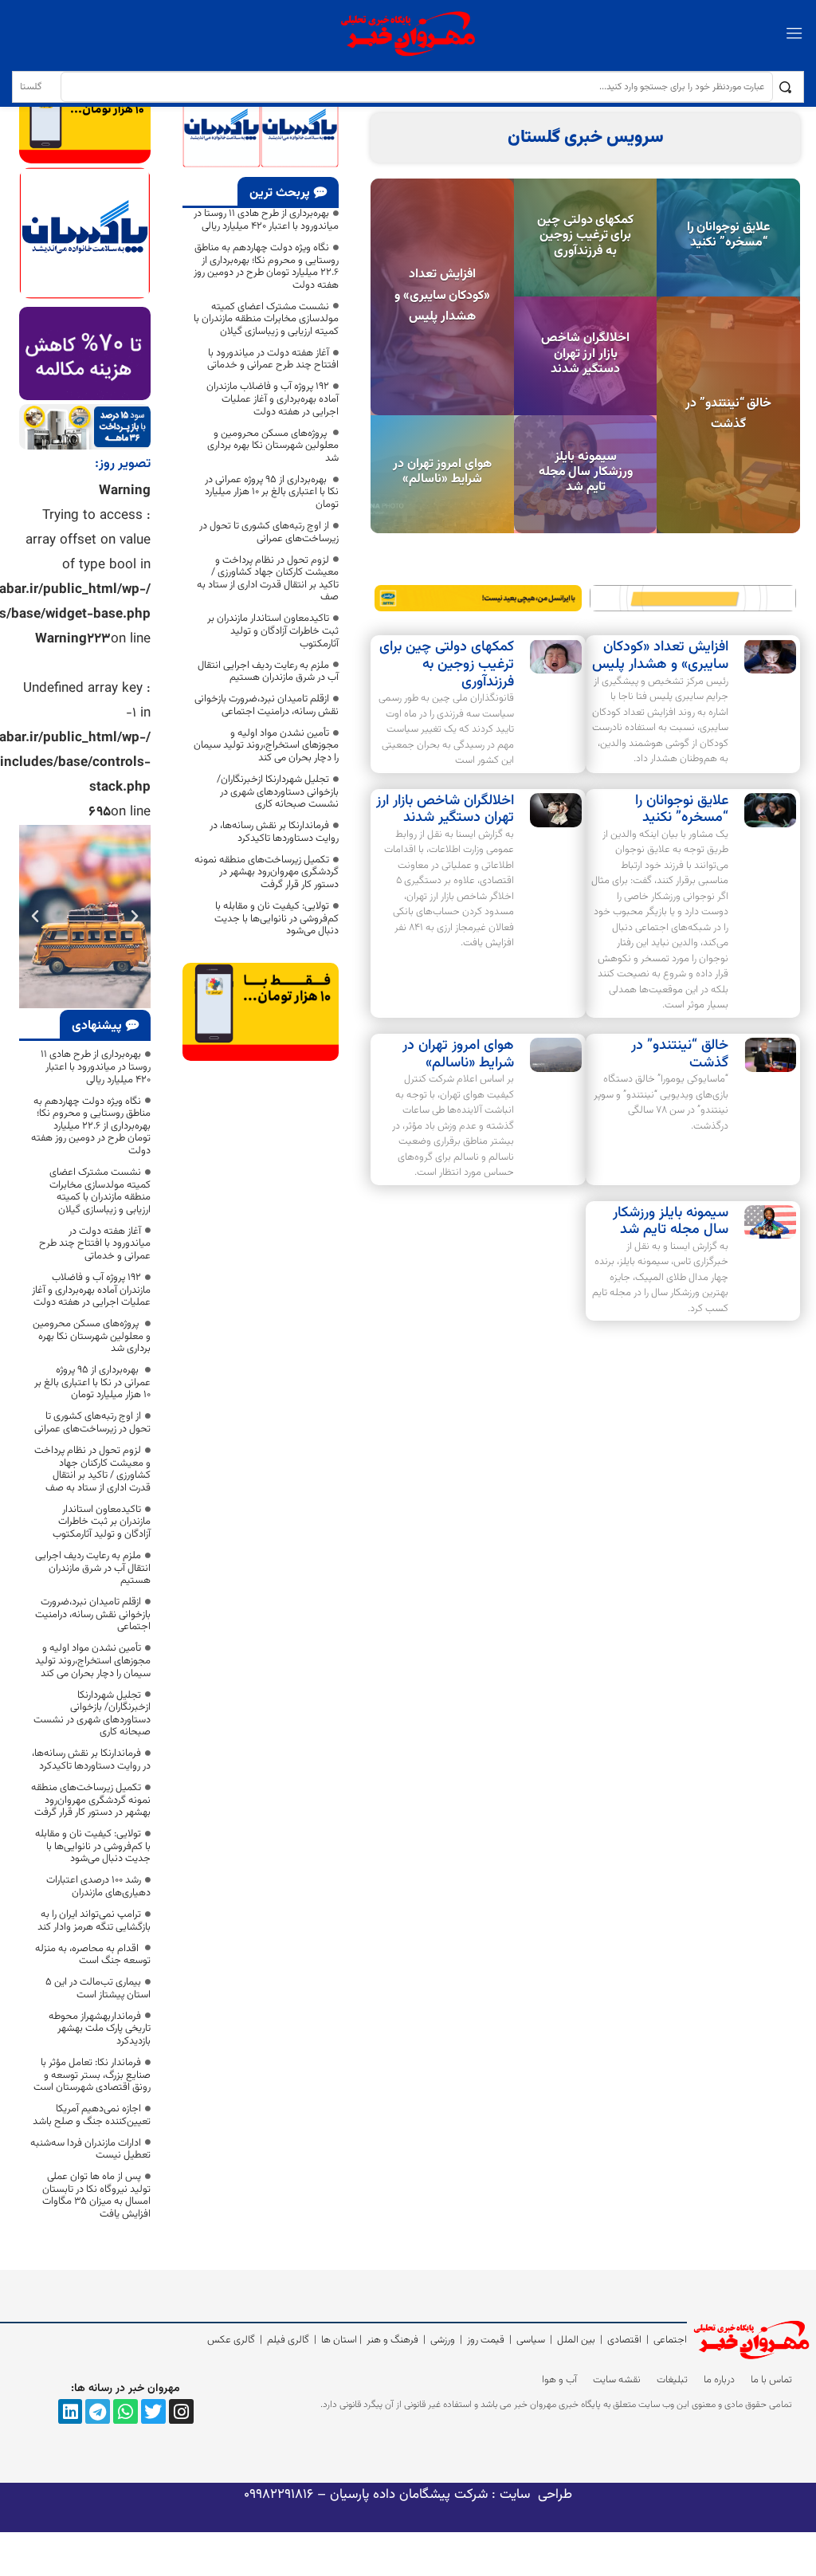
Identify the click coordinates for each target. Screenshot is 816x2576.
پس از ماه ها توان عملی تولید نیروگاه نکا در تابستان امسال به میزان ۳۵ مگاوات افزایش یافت (96, 2195)
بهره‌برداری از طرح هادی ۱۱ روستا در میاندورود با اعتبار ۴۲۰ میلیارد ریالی (266, 220)
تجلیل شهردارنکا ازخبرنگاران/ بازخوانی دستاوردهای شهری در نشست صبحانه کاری (278, 792)
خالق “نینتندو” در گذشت (728, 414)
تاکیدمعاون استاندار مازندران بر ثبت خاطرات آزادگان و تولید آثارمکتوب (273, 631)
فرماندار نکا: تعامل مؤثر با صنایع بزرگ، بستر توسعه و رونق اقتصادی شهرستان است (92, 2075)
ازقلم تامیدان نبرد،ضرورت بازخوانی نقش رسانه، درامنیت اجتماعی (267, 705)
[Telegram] (98, 2411)
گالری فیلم (288, 2340)
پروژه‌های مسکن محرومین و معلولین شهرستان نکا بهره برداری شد (273, 446)
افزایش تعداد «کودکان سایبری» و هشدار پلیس (442, 296)
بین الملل (576, 2340)
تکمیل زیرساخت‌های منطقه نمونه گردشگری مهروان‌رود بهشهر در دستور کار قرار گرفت (267, 872)
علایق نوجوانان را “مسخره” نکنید (729, 235)
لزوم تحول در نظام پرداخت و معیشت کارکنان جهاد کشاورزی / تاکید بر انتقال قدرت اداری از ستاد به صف (268, 579)
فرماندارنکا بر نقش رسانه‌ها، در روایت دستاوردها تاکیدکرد (274, 832)
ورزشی (443, 2340)
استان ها (339, 2340)
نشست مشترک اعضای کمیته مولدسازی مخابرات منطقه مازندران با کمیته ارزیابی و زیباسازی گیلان (266, 319)
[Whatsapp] (126, 2411)
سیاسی (531, 2340)
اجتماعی (670, 2340)
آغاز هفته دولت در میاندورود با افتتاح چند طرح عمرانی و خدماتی (273, 359)
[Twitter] (153, 2411)
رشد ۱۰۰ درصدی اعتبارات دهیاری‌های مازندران (98, 1887)
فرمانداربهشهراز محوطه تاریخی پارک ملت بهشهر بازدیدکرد (100, 2029)
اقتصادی (624, 2340)
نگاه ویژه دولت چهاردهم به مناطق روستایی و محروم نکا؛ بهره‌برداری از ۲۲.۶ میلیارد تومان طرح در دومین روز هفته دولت (266, 267)
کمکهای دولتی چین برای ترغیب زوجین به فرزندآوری (585, 236)
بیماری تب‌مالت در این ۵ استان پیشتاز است (98, 1989)
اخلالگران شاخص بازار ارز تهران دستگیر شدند (585, 353)
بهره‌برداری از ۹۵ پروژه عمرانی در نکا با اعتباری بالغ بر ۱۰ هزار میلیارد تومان (272, 492)
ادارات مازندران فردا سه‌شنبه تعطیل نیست (90, 2150)
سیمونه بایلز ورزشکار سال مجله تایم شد (586, 472)
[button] (135, 917)
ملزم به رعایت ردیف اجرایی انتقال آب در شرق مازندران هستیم (268, 672)
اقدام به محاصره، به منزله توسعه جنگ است (93, 1955)
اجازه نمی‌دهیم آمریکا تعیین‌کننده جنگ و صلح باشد (92, 2115)
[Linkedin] (71, 2411)
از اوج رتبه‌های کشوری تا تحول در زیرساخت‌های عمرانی (269, 532)
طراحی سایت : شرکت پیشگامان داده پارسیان (449, 2495)
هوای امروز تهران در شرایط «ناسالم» (442, 472)
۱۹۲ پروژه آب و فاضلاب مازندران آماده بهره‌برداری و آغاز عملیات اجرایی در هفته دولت (273, 399)
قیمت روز (486, 2340)
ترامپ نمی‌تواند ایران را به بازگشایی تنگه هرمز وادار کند (94, 1921)
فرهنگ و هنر (392, 2340)
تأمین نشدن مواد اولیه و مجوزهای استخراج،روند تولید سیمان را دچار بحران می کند (266, 746)
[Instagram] (181, 2411)
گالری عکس (231, 2340)
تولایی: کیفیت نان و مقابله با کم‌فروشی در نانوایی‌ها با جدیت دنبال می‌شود (277, 919)
